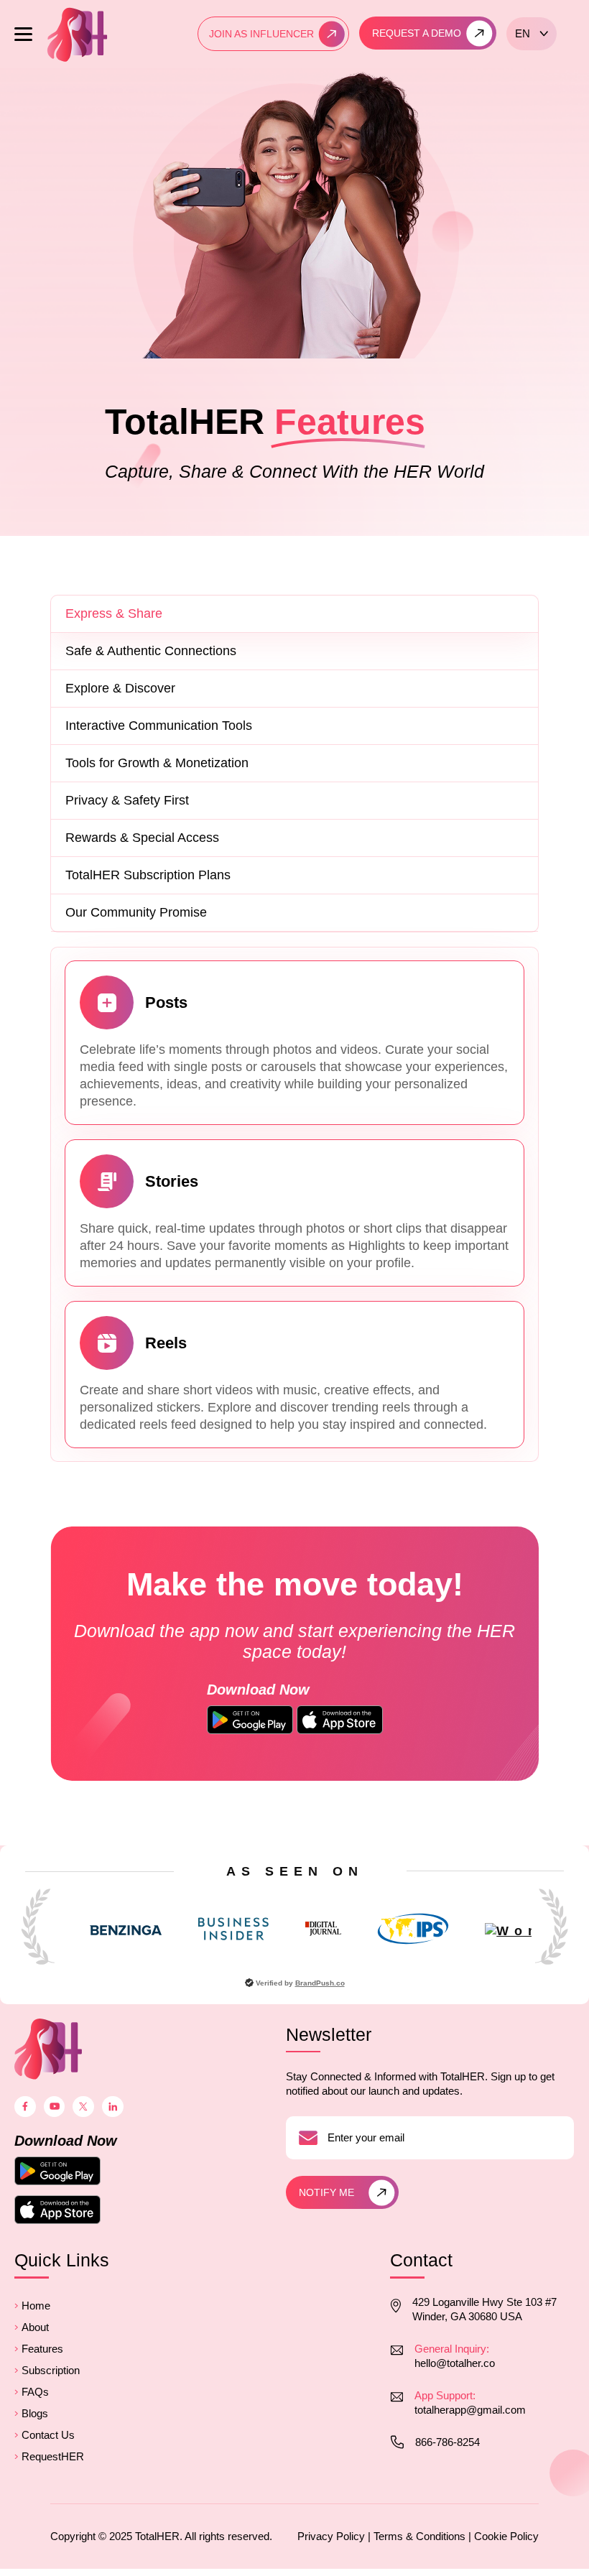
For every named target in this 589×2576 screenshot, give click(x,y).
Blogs (35, 2413)
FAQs (35, 2392)
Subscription (51, 2370)
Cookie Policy (506, 2536)
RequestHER (53, 2456)
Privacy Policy (331, 2536)
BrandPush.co (320, 1983)
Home (36, 2306)
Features (42, 2349)
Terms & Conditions (419, 2536)
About (35, 2327)
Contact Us (48, 2435)
